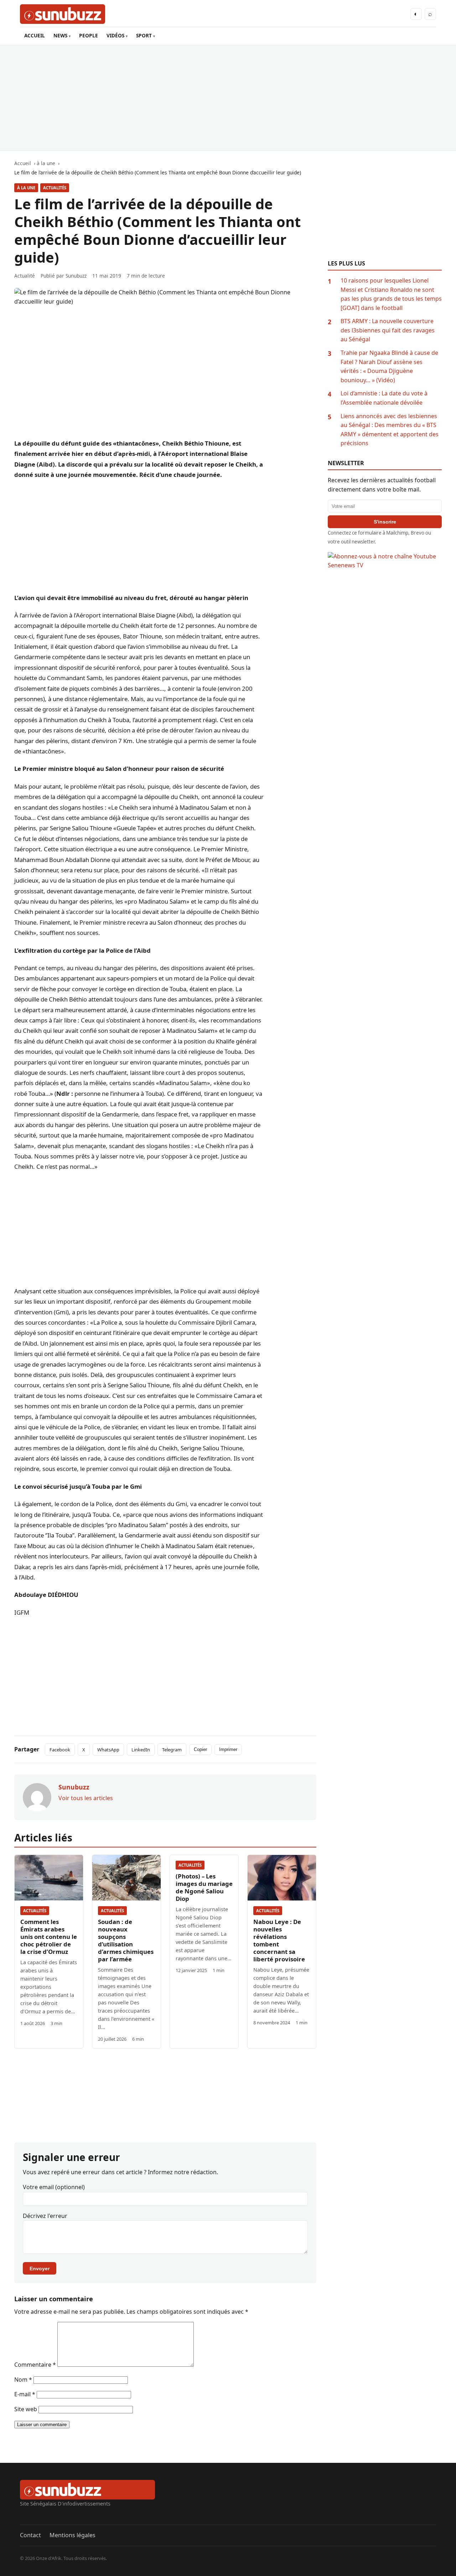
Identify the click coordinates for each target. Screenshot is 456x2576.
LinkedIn (141, 1750)
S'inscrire (385, 522)
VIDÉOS (115, 35)
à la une (26, 188)
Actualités (55, 188)
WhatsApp (108, 1750)
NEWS (60, 35)
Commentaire (35, 2365)
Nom (23, 2380)
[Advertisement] (228, 98)
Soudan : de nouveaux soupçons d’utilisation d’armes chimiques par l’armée (126, 1940)
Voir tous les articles (86, 1798)
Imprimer (228, 1749)
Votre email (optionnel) (54, 2187)
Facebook (60, 1750)
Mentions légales (72, 2535)
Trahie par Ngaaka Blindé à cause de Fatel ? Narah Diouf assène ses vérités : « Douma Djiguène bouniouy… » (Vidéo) (389, 366)
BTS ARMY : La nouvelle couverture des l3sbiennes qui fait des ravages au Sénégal (388, 330)
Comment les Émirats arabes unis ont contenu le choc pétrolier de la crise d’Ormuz (49, 1937)
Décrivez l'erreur (45, 2216)
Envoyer (40, 2269)
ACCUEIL (35, 35)
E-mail (25, 2394)
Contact (30, 2535)
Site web (26, 2409)
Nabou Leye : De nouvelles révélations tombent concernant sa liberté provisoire (279, 1940)
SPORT (144, 35)
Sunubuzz (76, 276)
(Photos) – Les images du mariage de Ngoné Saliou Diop (204, 1887)
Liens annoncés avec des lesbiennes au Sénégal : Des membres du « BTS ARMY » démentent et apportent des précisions (390, 430)
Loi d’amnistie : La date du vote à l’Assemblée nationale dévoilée (384, 398)
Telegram (172, 1750)
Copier (200, 1749)
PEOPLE (89, 35)
